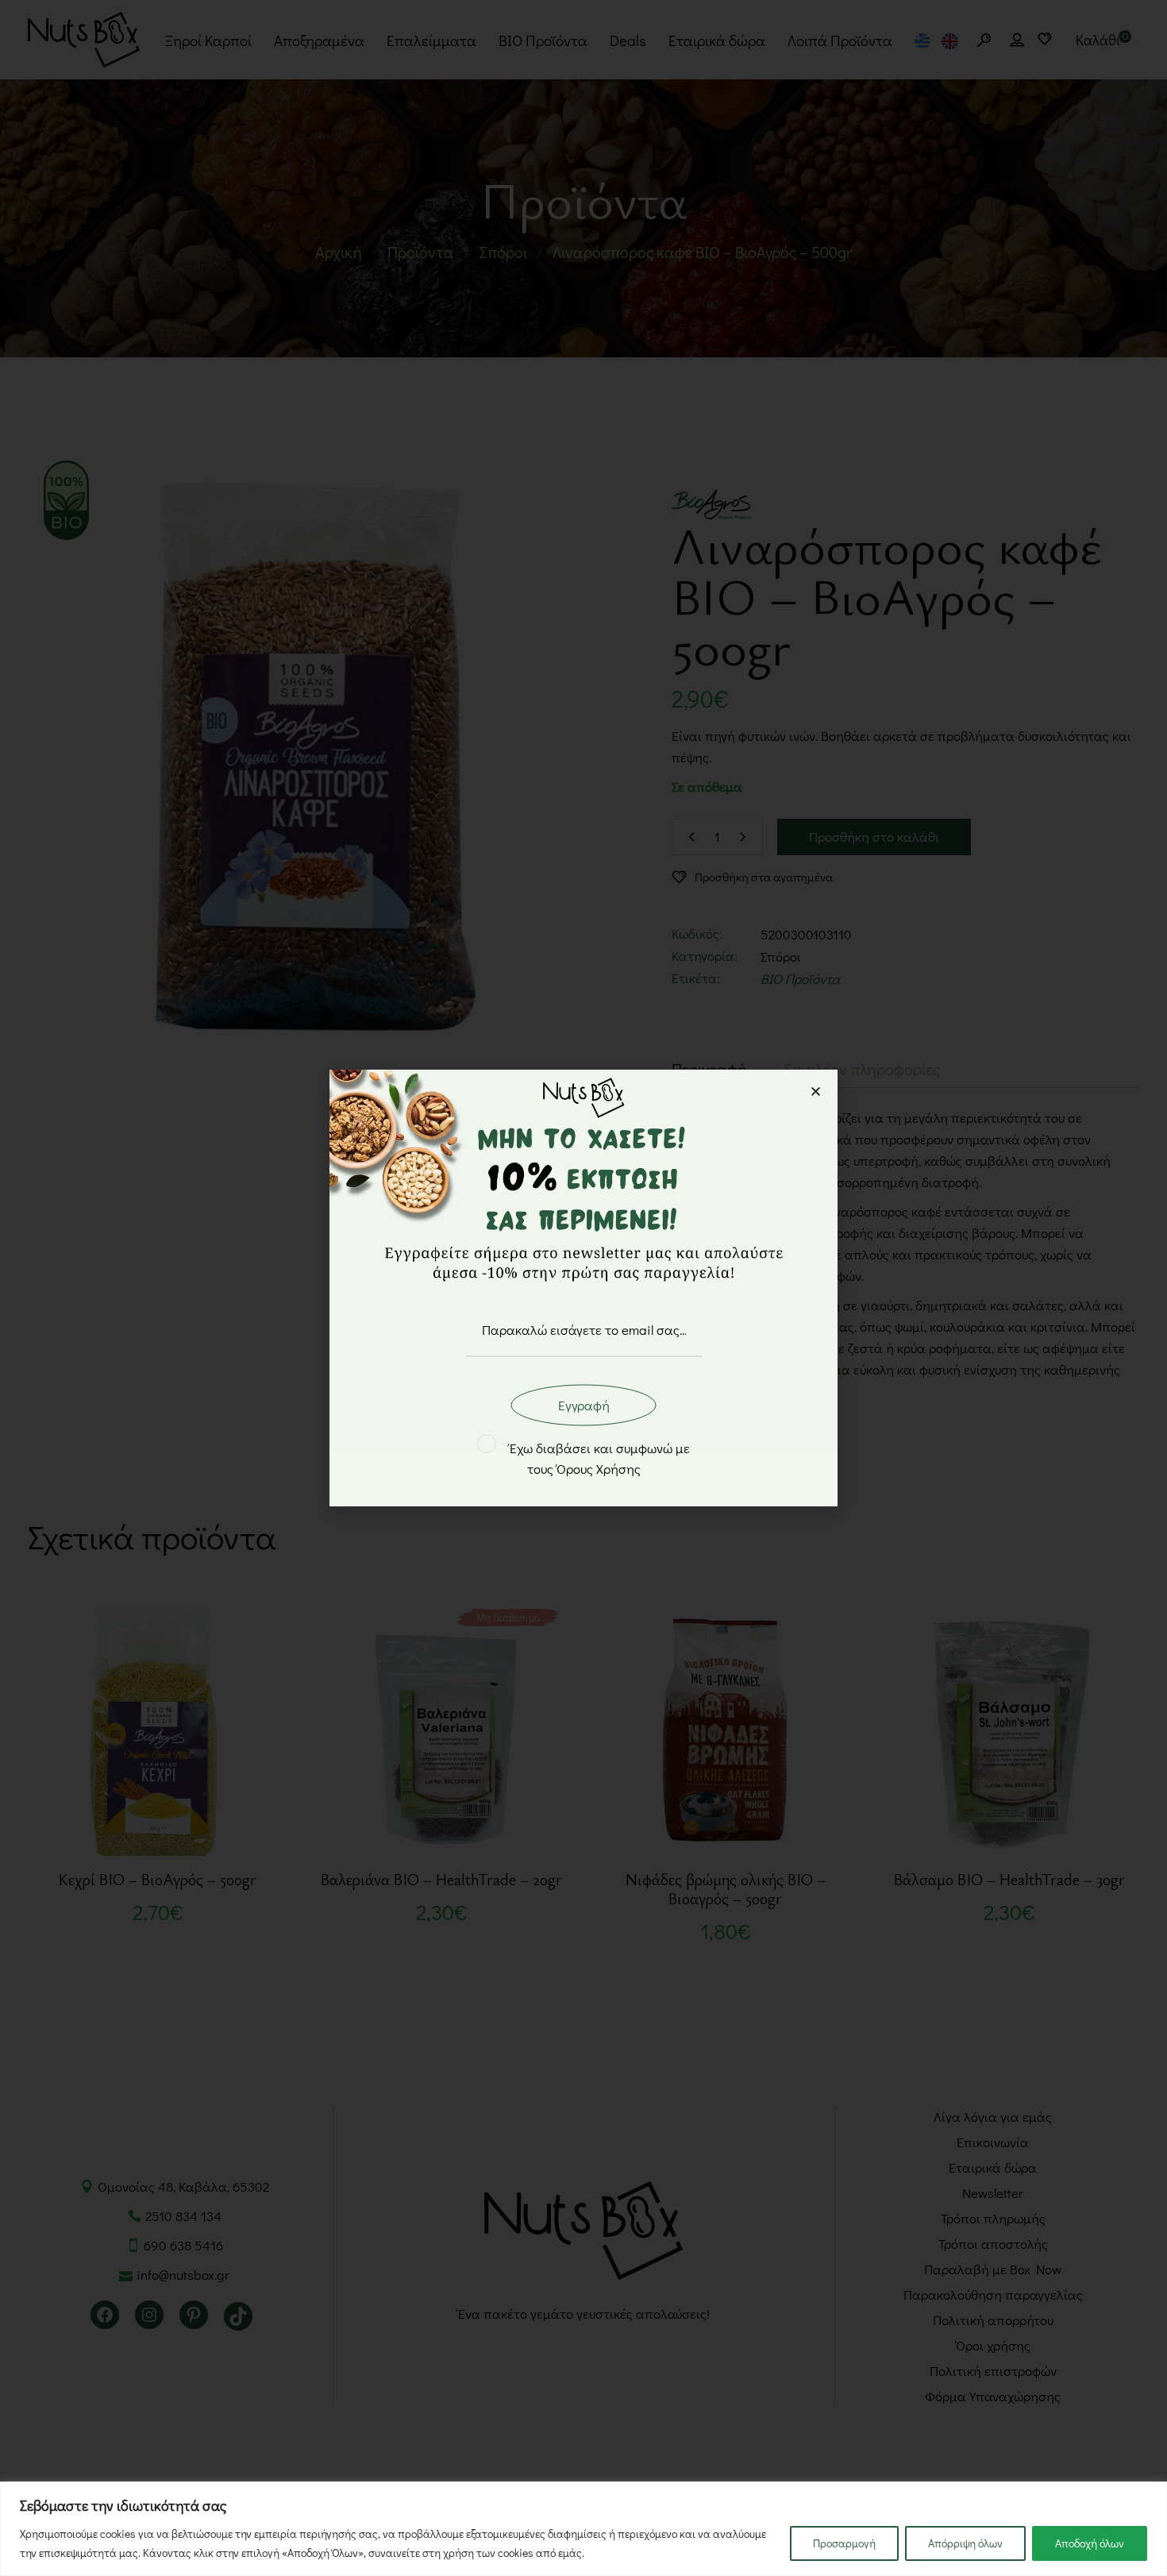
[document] (583, 1288)
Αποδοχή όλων (1090, 2543)
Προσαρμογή (844, 2543)
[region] (583, 2529)
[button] (816, 1091)
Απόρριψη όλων (965, 2543)
